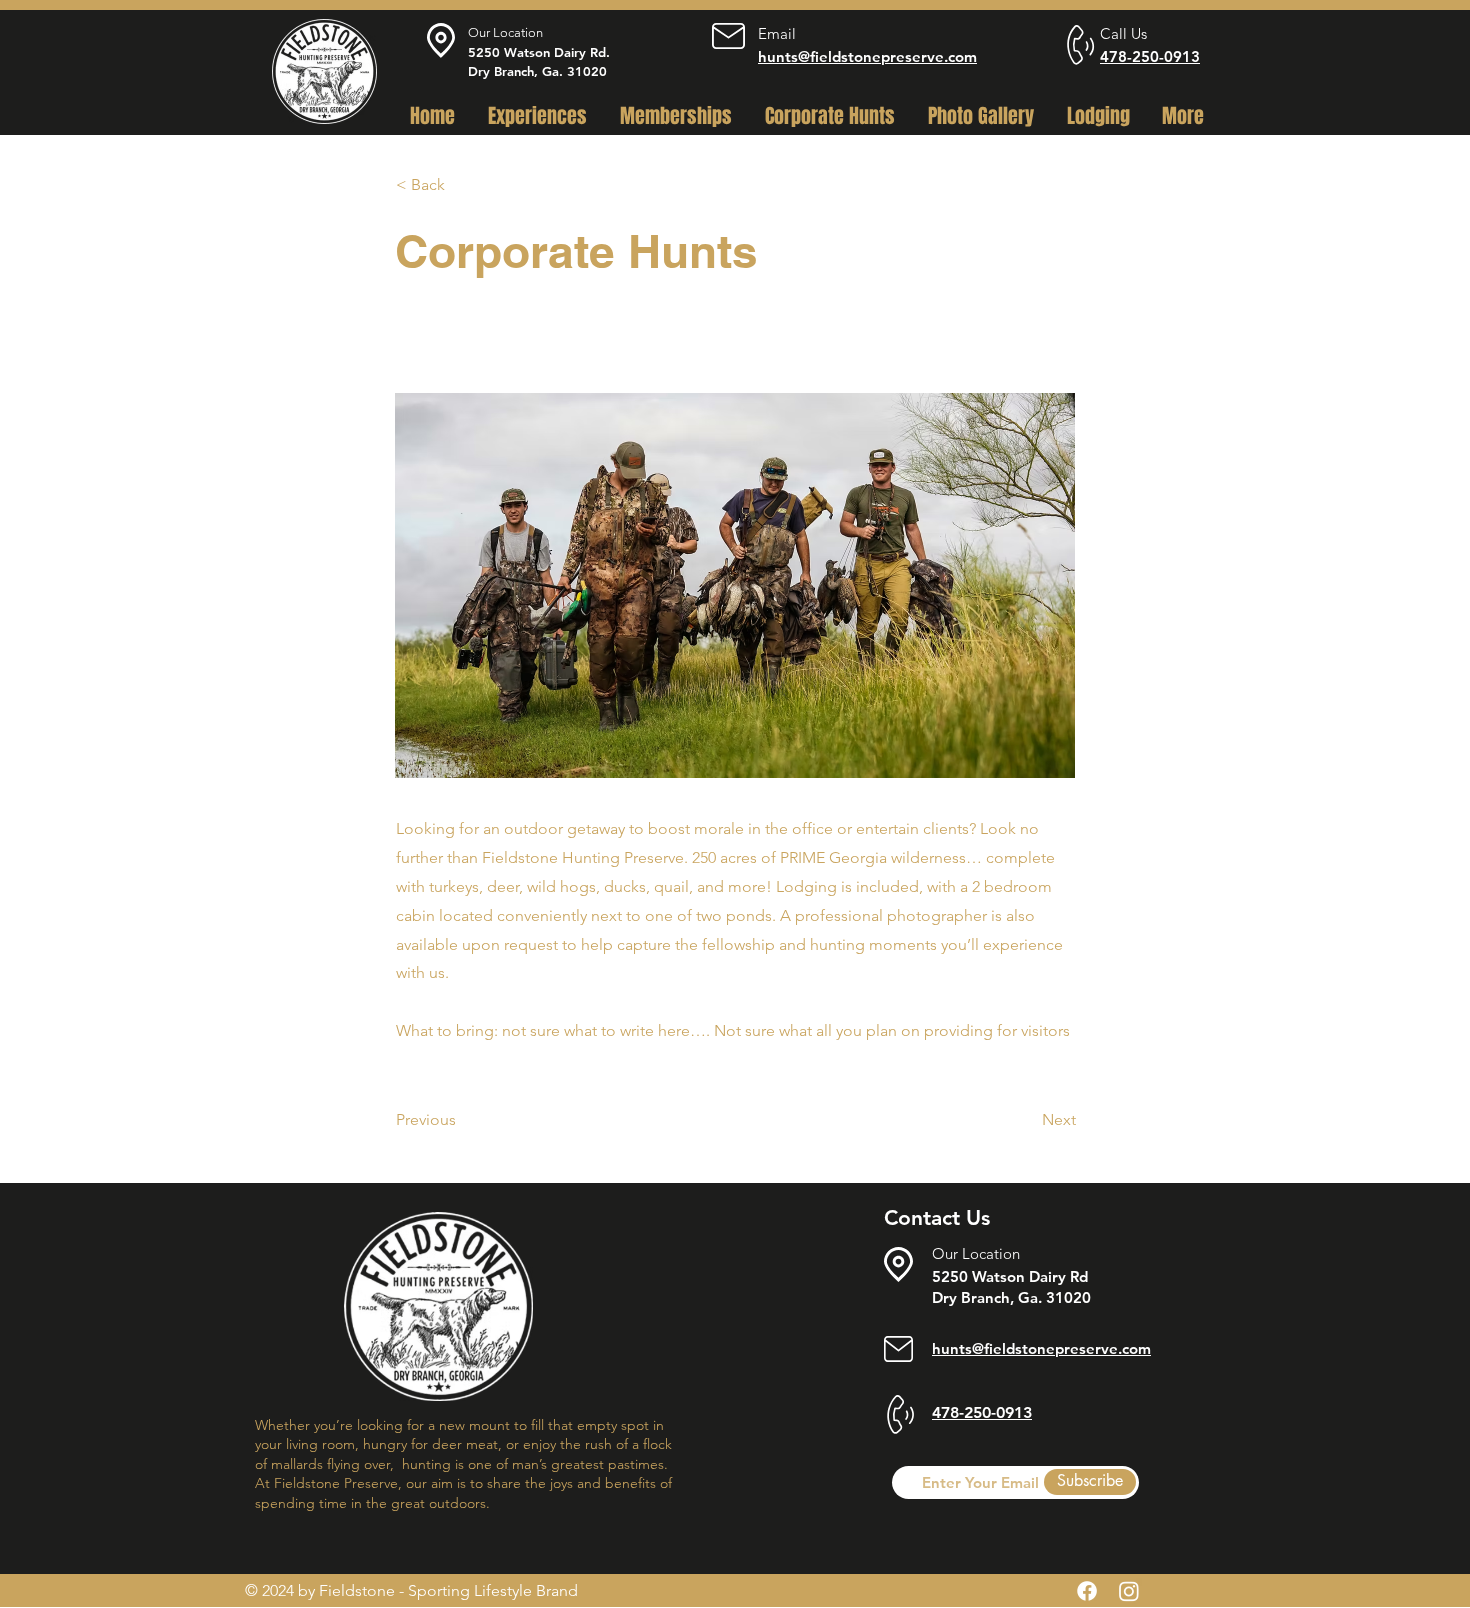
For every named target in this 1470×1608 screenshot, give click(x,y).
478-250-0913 (1150, 56)
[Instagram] (1129, 1591)
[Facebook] (1087, 1591)
